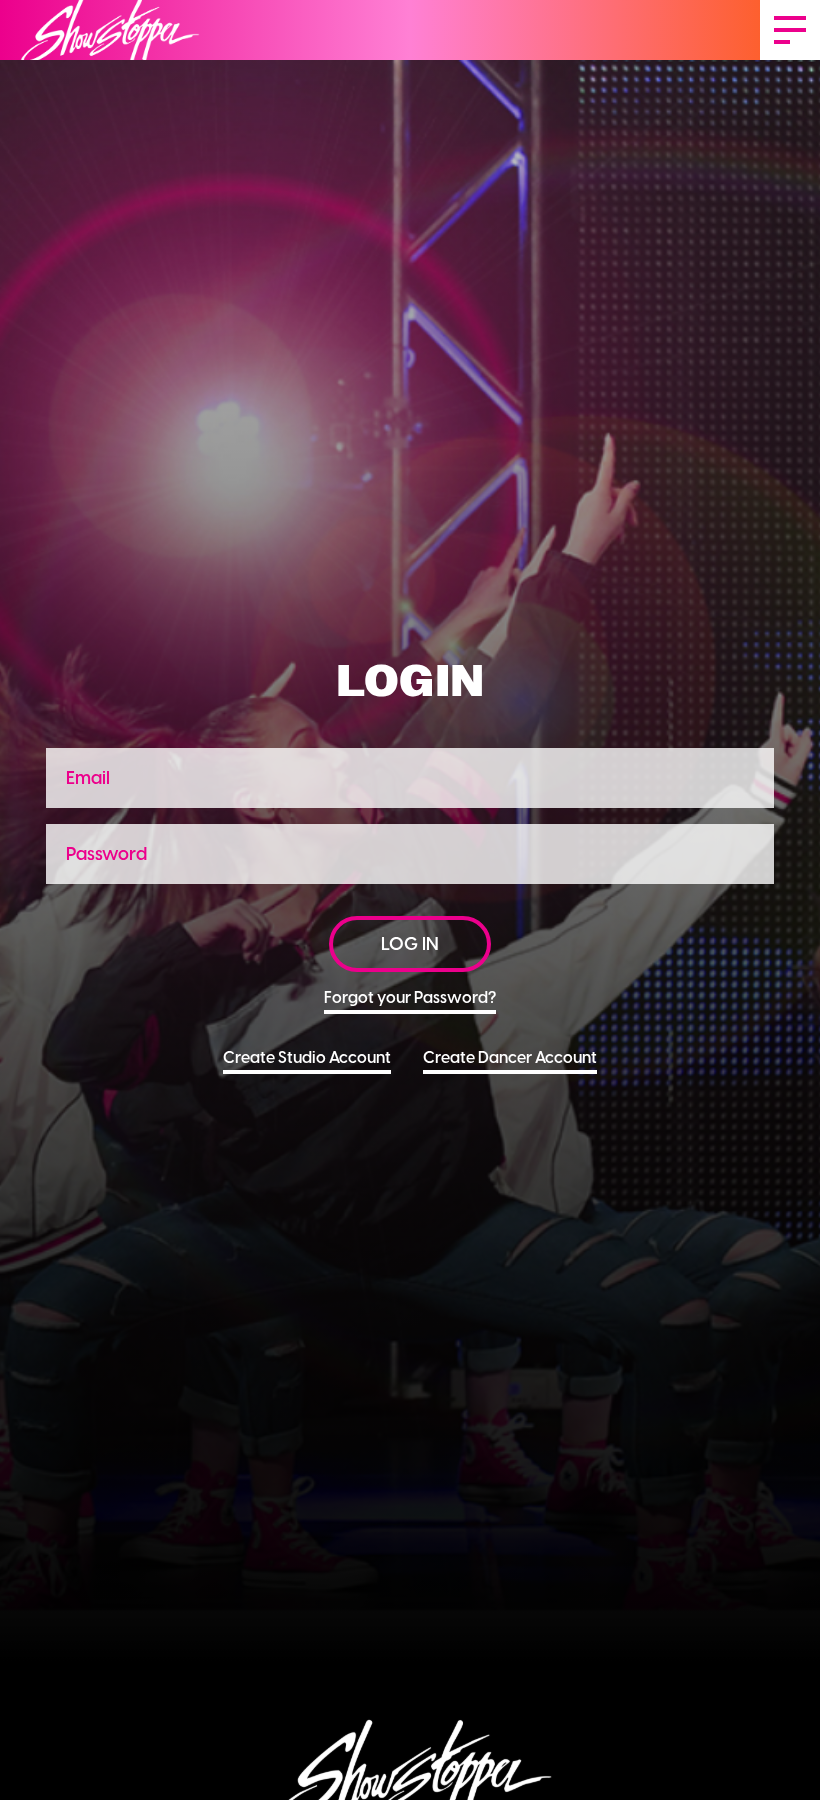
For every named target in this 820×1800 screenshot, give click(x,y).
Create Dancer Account (510, 1057)
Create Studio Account (307, 1057)
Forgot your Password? (410, 997)
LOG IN (410, 944)
